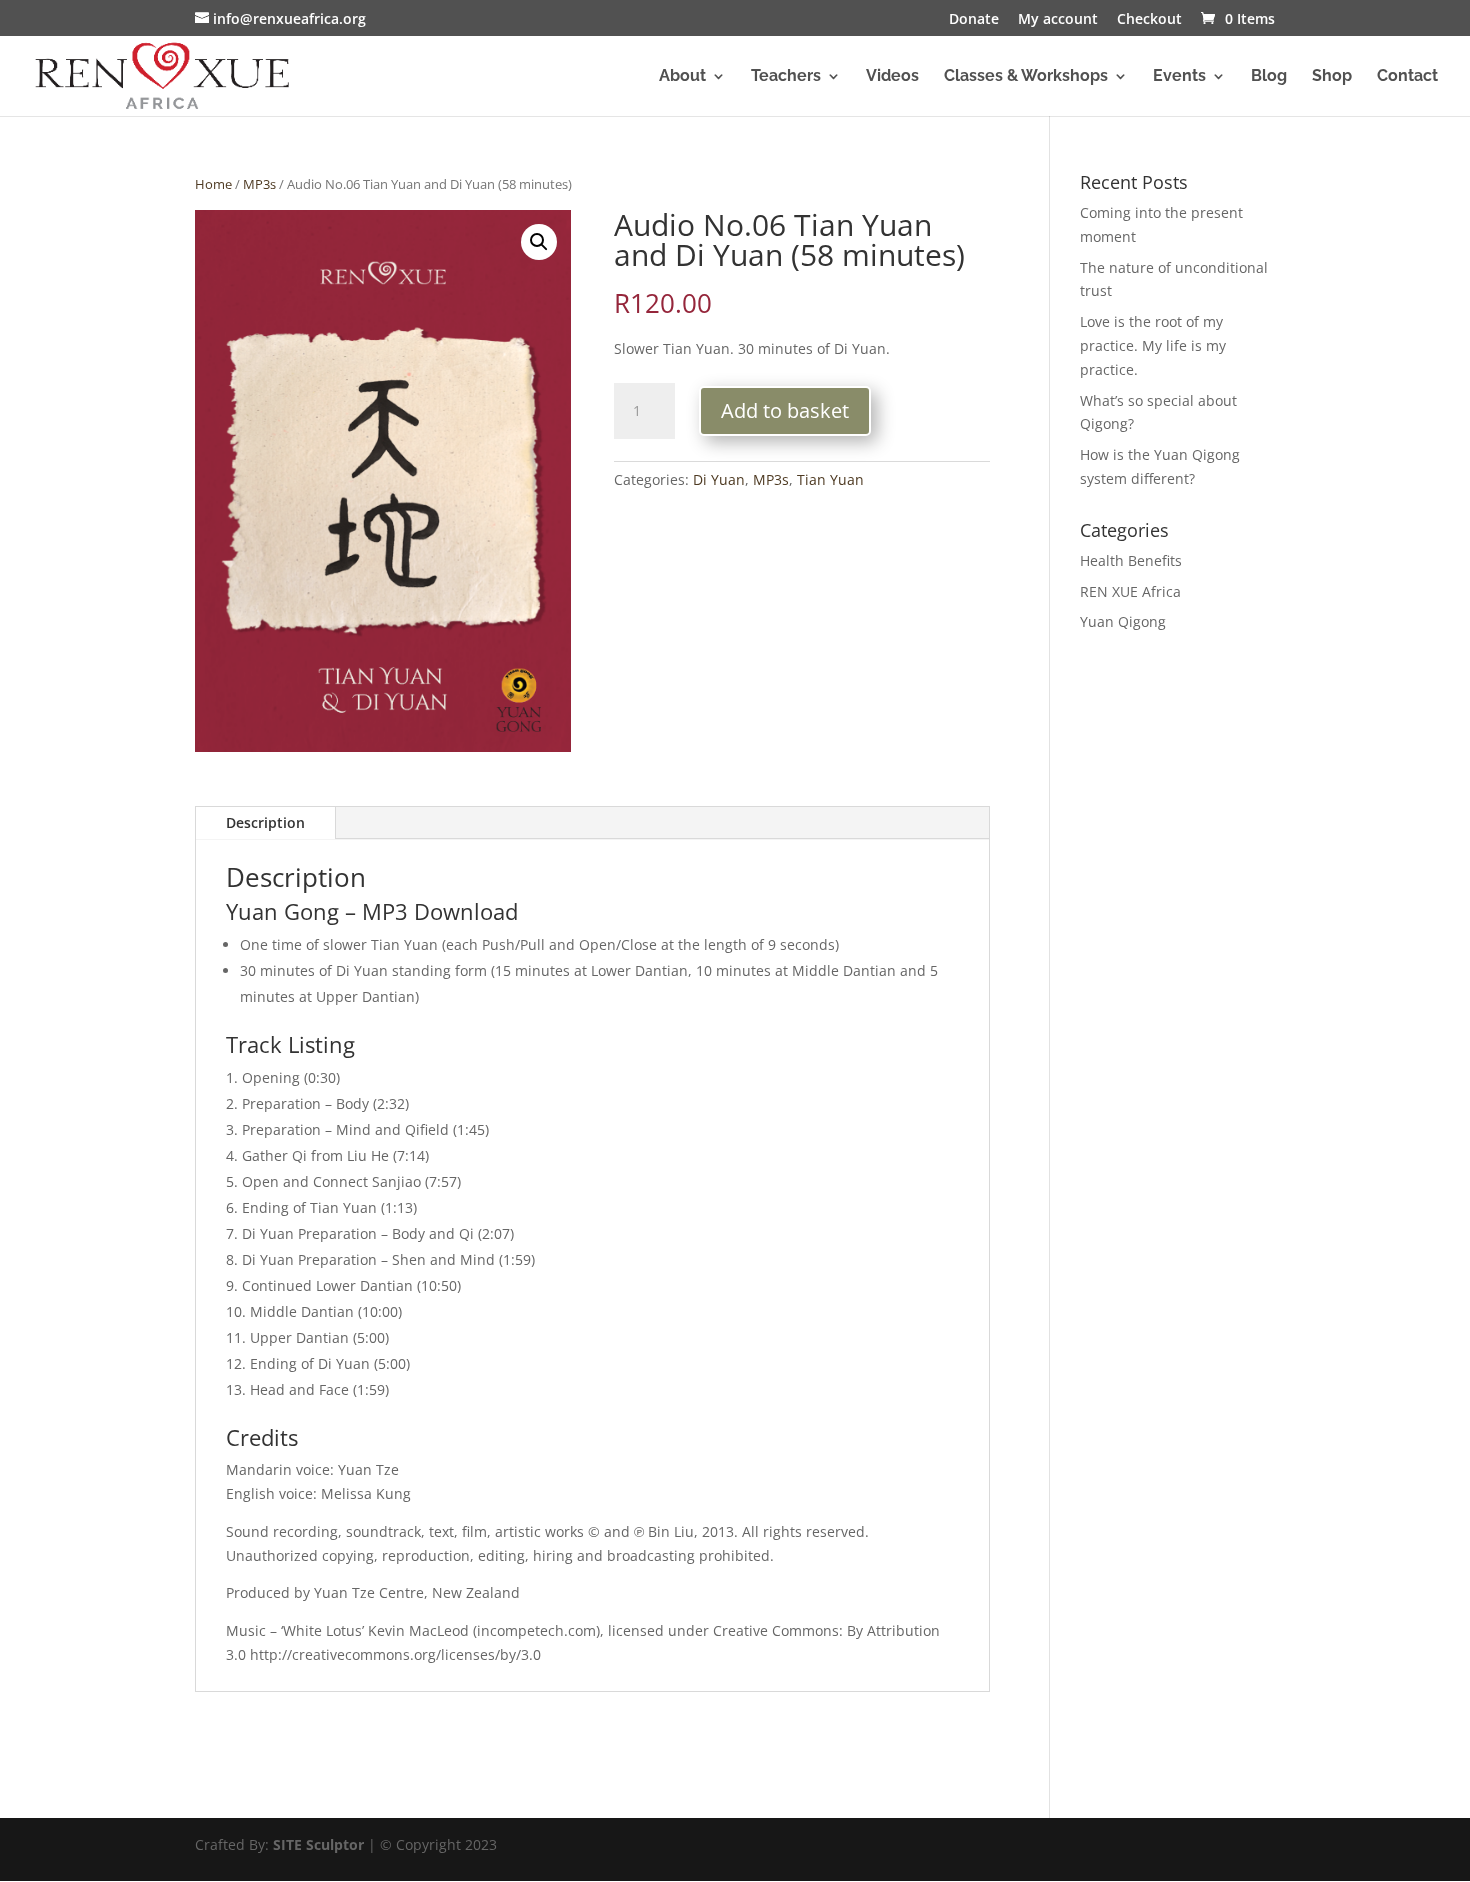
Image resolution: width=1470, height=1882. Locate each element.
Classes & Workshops (1026, 77)
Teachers (786, 77)
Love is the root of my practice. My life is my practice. (1153, 345)
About (682, 77)
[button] (539, 242)
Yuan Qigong (1123, 621)
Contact (1407, 77)
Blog (1269, 77)
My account (1058, 20)
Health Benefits (1131, 560)
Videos (892, 77)
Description (265, 822)
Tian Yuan (830, 479)
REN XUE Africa (1130, 591)
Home (213, 184)
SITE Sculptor (318, 1844)
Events (1179, 77)
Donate (974, 20)
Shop (1332, 77)
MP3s (259, 184)
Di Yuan (719, 479)
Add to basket (785, 410)
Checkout (1149, 20)
